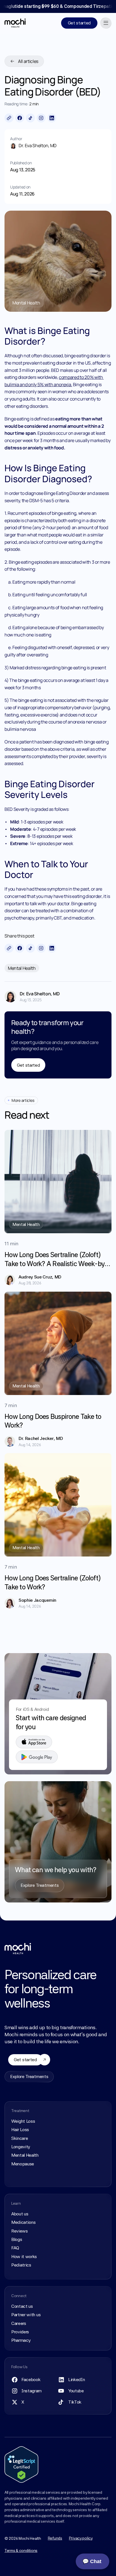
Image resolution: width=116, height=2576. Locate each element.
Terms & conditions (21, 2550)
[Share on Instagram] (41, 118)
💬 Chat (92, 2561)
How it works (24, 2257)
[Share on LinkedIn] (52, 118)
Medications (23, 2222)
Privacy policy (81, 2538)
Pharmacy (21, 2340)
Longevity (21, 2147)
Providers (20, 2332)
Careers (19, 2323)
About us (20, 2214)
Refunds (55, 2538)
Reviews (20, 2231)
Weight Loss (23, 2121)
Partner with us (26, 2315)
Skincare (20, 2138)
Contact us (22, 2306)
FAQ (15, 2248)
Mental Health (25, 2155)
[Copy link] (9, 118)
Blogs (17, 2239)
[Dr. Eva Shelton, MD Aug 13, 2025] (12, 996)
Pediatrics (21, 2265)
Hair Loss (20, 2130)
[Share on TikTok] (30, 118)
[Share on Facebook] (20, 118)
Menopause (23, 2164)
